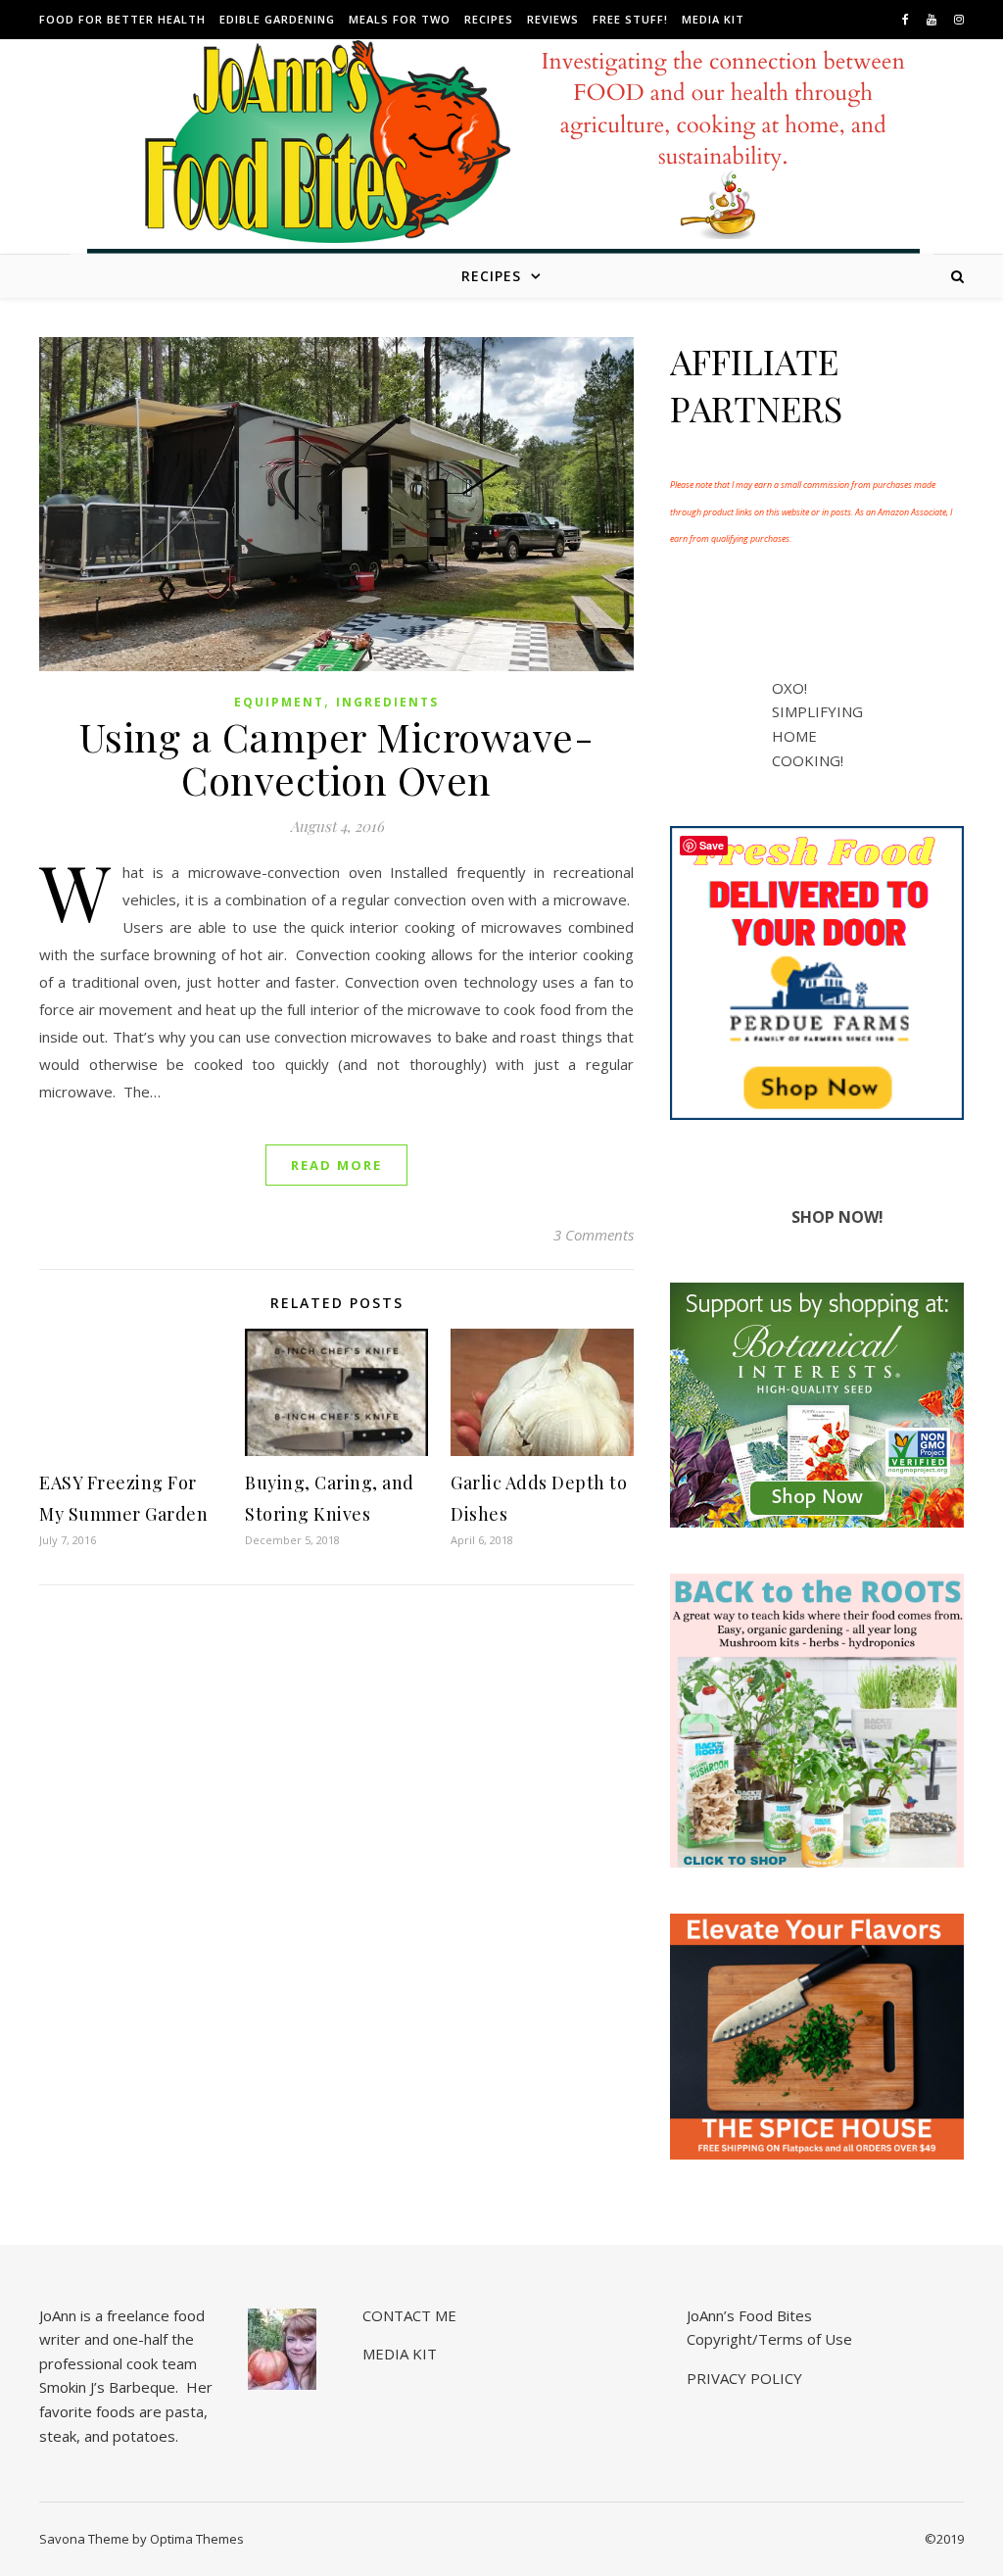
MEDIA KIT (713, 19)
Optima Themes (197, 2539)
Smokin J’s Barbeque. (109, 2387)
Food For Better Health (122, 19)
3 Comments (594, 1235)
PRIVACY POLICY (744, 2378)
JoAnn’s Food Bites (749, 2315)
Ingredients (387, 702)
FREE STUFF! (630, 19)
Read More (336, 1165)
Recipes (489, 19)
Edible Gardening (277, 19)
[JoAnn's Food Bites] (502, 162)
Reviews (553, 19)
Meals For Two (400, 19)
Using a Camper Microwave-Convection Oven (337, 758)
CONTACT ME (409, 2315)
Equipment (279, 702)
